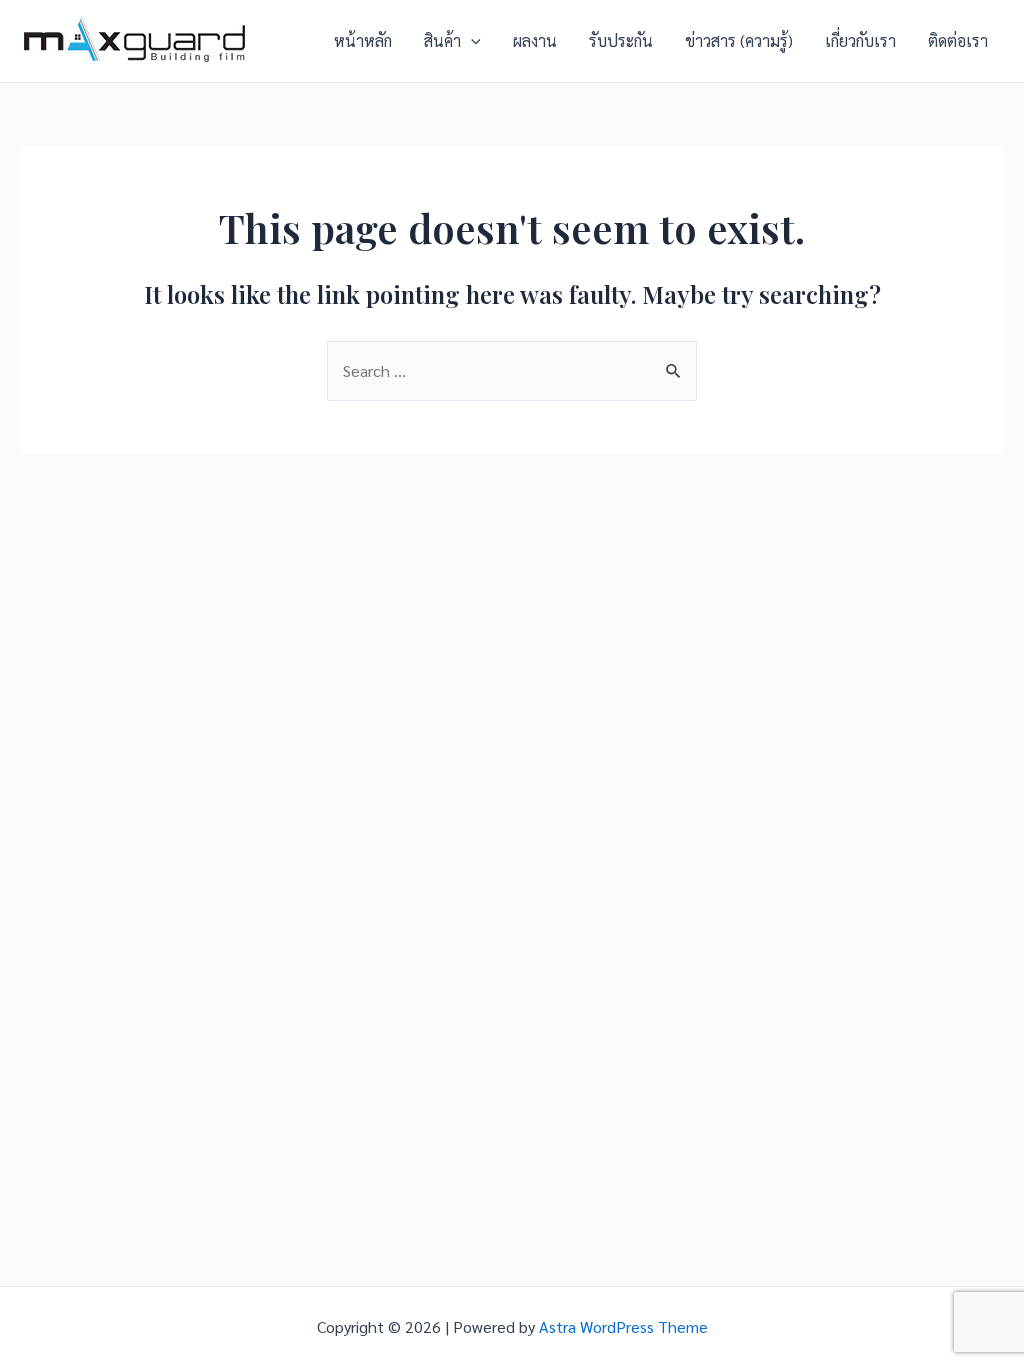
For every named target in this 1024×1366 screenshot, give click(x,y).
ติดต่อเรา (958, 40)
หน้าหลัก (363, 40)
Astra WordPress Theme (623, 1326)
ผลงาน (535, 40)
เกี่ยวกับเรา (860, 40)
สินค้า (442, 40)
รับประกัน (621, 40)
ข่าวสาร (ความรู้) (739, 40)
